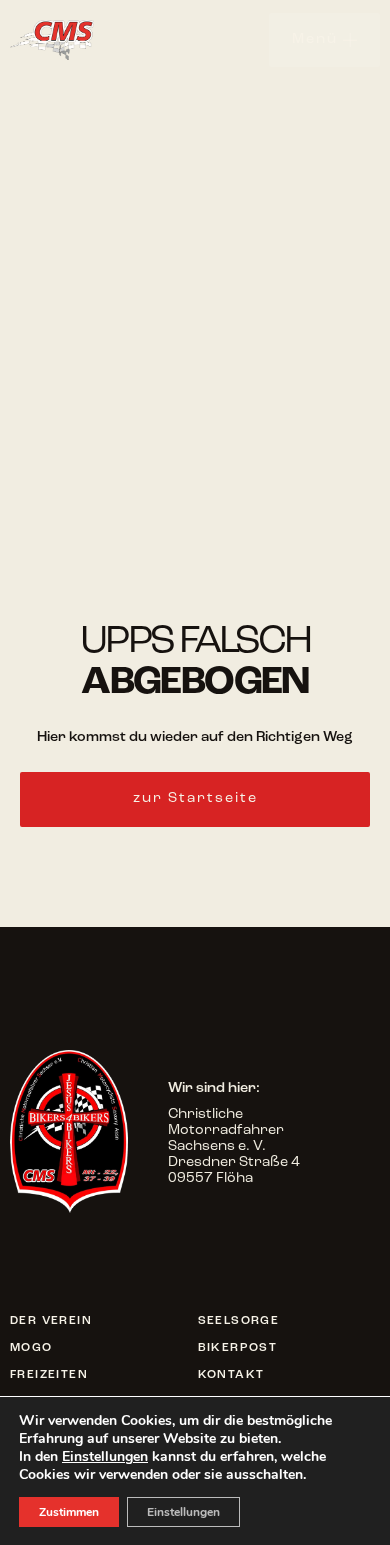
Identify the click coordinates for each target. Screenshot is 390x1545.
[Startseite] (75, 39)
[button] (195, 799)
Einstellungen (105, 1457)
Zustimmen (69, 1512)
